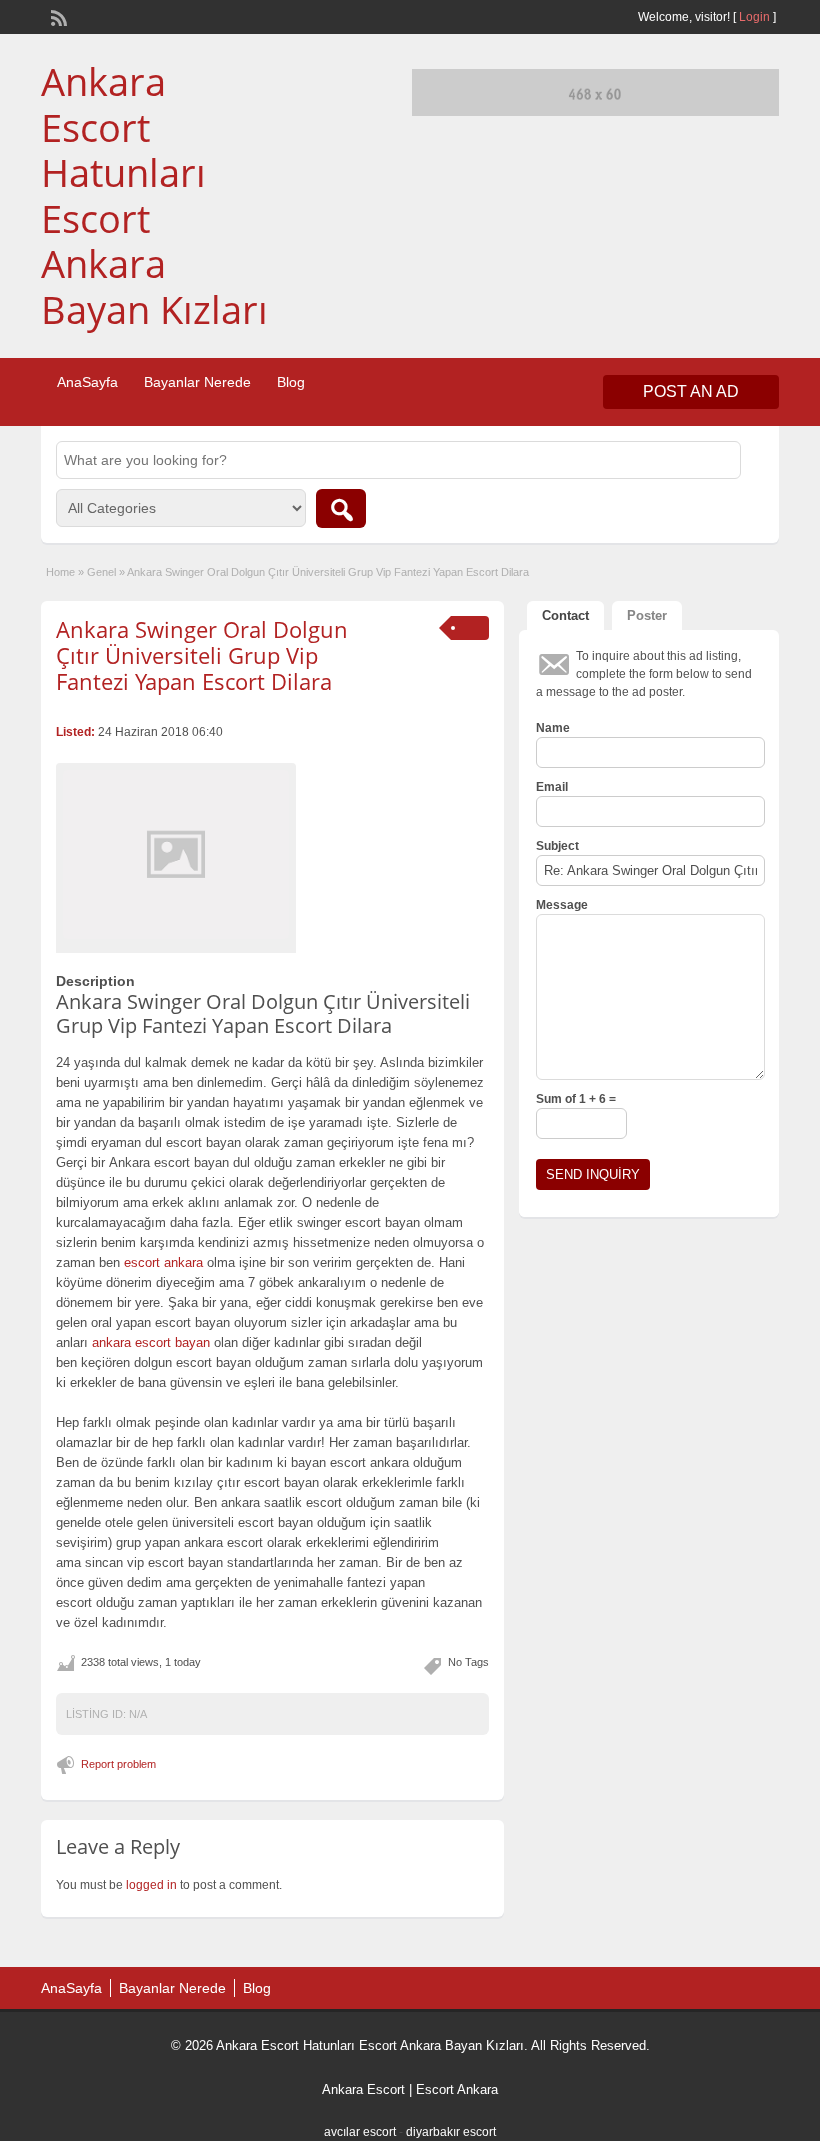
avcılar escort (360, 2132)
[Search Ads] (341, 508)
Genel (101, 572)
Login (754, 17)
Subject (557, 846)
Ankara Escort (363, 2089)
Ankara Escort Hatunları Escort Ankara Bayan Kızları (154, 195)
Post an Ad (691, 391)
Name (553, 728)
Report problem (118, 1764)
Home (60, 572)
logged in (151, 1885)
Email (552, 787)
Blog (291, 382)
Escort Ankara (457, 2089)
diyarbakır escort (451, 2132)
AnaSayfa (87, 382)
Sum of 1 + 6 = (576, 1099)
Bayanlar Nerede (197, 382)
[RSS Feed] (57, 16)
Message (562, 905)
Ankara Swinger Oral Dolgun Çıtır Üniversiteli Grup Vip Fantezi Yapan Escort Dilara (202, 655)
